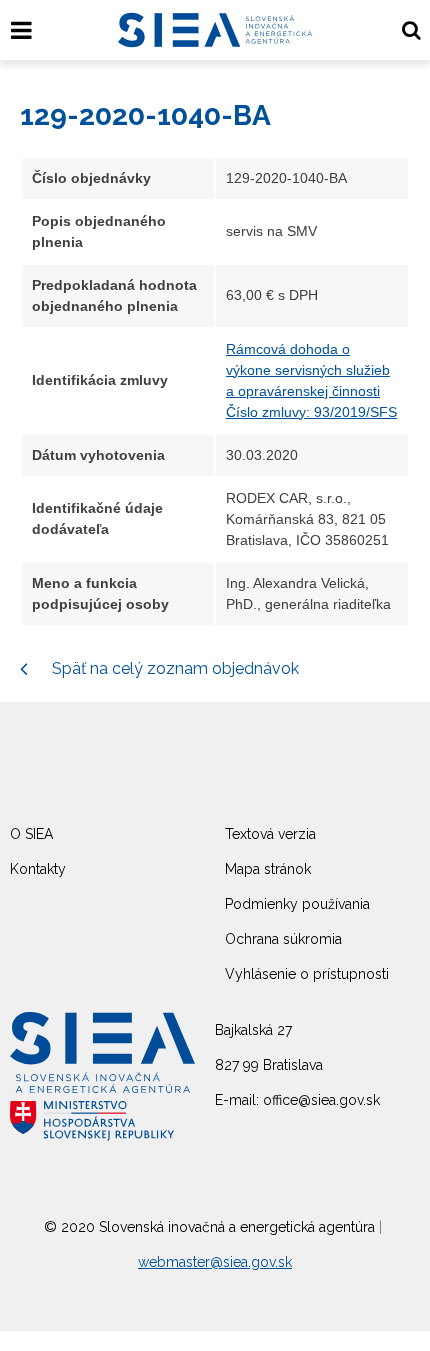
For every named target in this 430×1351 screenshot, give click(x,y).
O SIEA (31, 834)
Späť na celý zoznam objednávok (173, 668)
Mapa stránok (268, 869)
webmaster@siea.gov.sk (215, 1262)
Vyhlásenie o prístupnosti (307, 974)
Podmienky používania (297, 904)
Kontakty (38, 869)
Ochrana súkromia (283, 939)
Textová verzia (270, 834)
